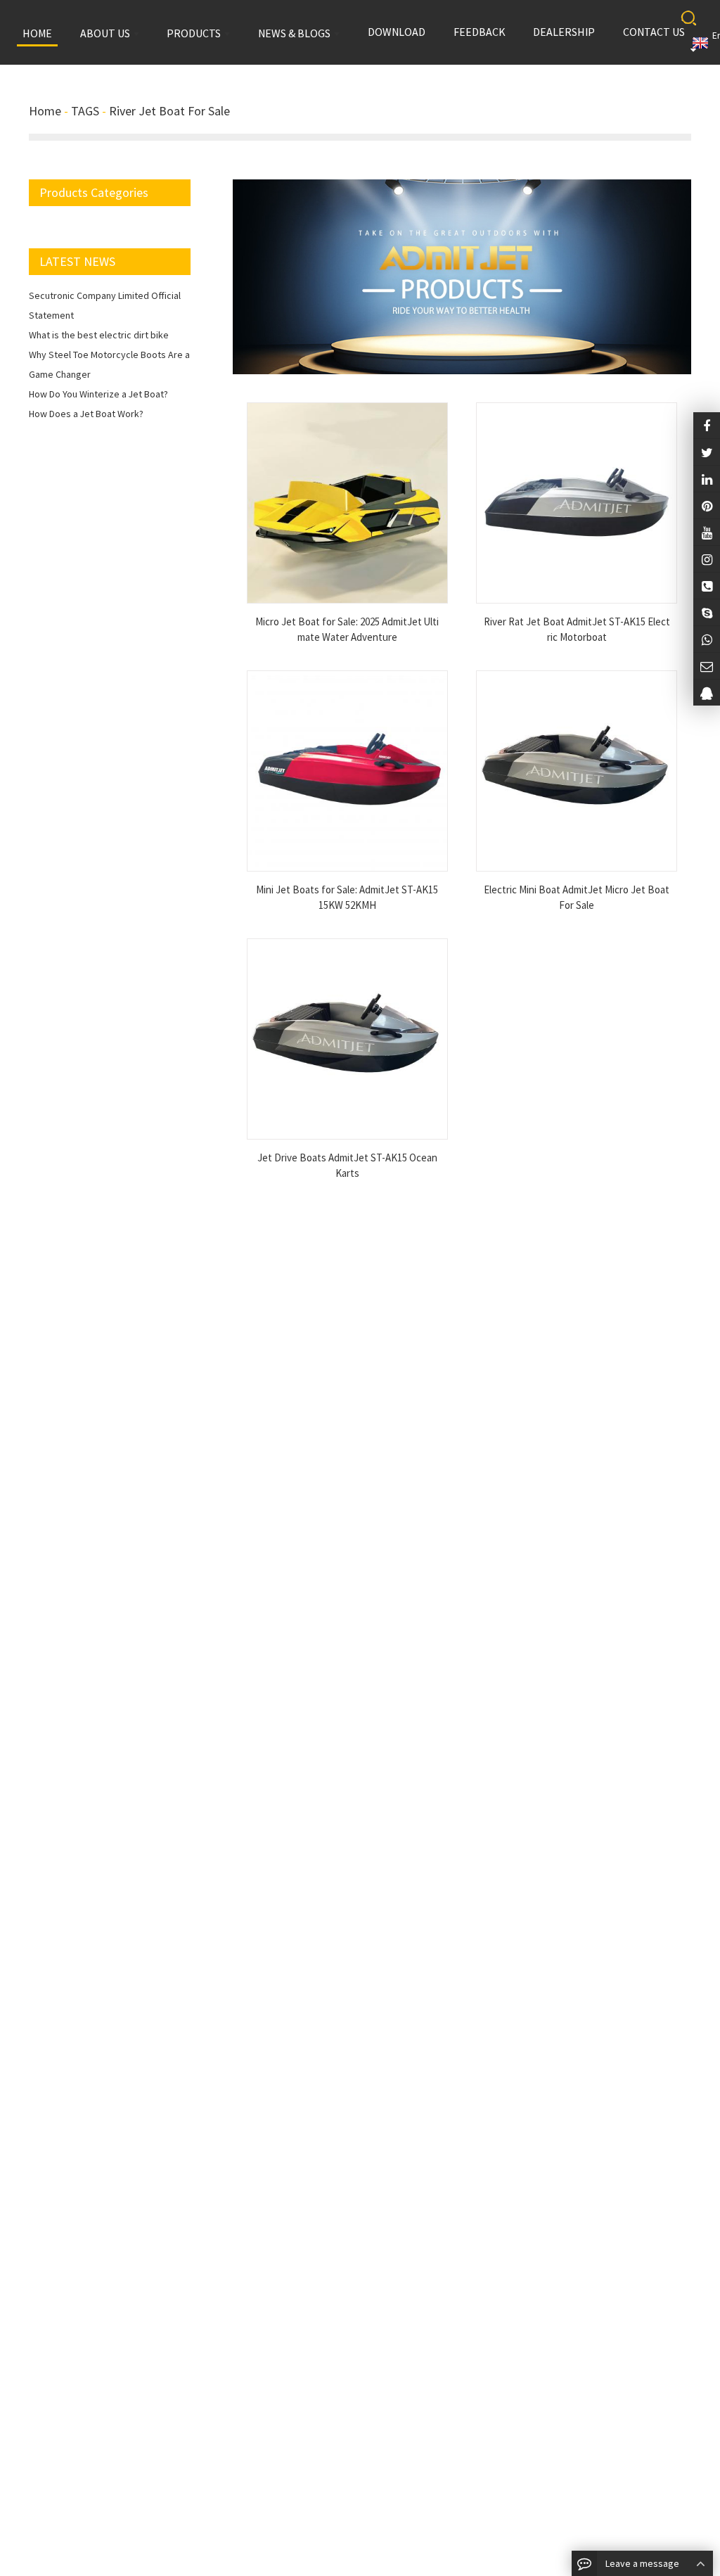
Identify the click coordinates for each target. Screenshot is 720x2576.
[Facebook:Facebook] (707, 425)
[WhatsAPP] (707, 639)
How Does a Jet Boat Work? (86, 414)
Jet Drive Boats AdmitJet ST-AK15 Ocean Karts (347, 1166)
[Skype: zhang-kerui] (707, 612)
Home (45, 111)
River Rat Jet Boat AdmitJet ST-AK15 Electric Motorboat (577, 630)
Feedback (480, 32)
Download (397, 32)
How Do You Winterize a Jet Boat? (98, 394)
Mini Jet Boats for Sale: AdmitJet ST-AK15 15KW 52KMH (347, 898)
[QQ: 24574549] (707, 693)
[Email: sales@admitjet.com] (707, 666)
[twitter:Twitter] (707, 452)
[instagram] (707, 532)
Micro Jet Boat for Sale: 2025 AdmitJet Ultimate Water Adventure (347, 630)
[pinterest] (707, 505)
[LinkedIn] (707, 479)
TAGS (85, 111)
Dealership (564, 32)
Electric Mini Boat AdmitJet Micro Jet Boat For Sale (577, 898)
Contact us (654, 32)
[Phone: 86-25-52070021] (707, 586)
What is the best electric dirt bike (99, 335)
